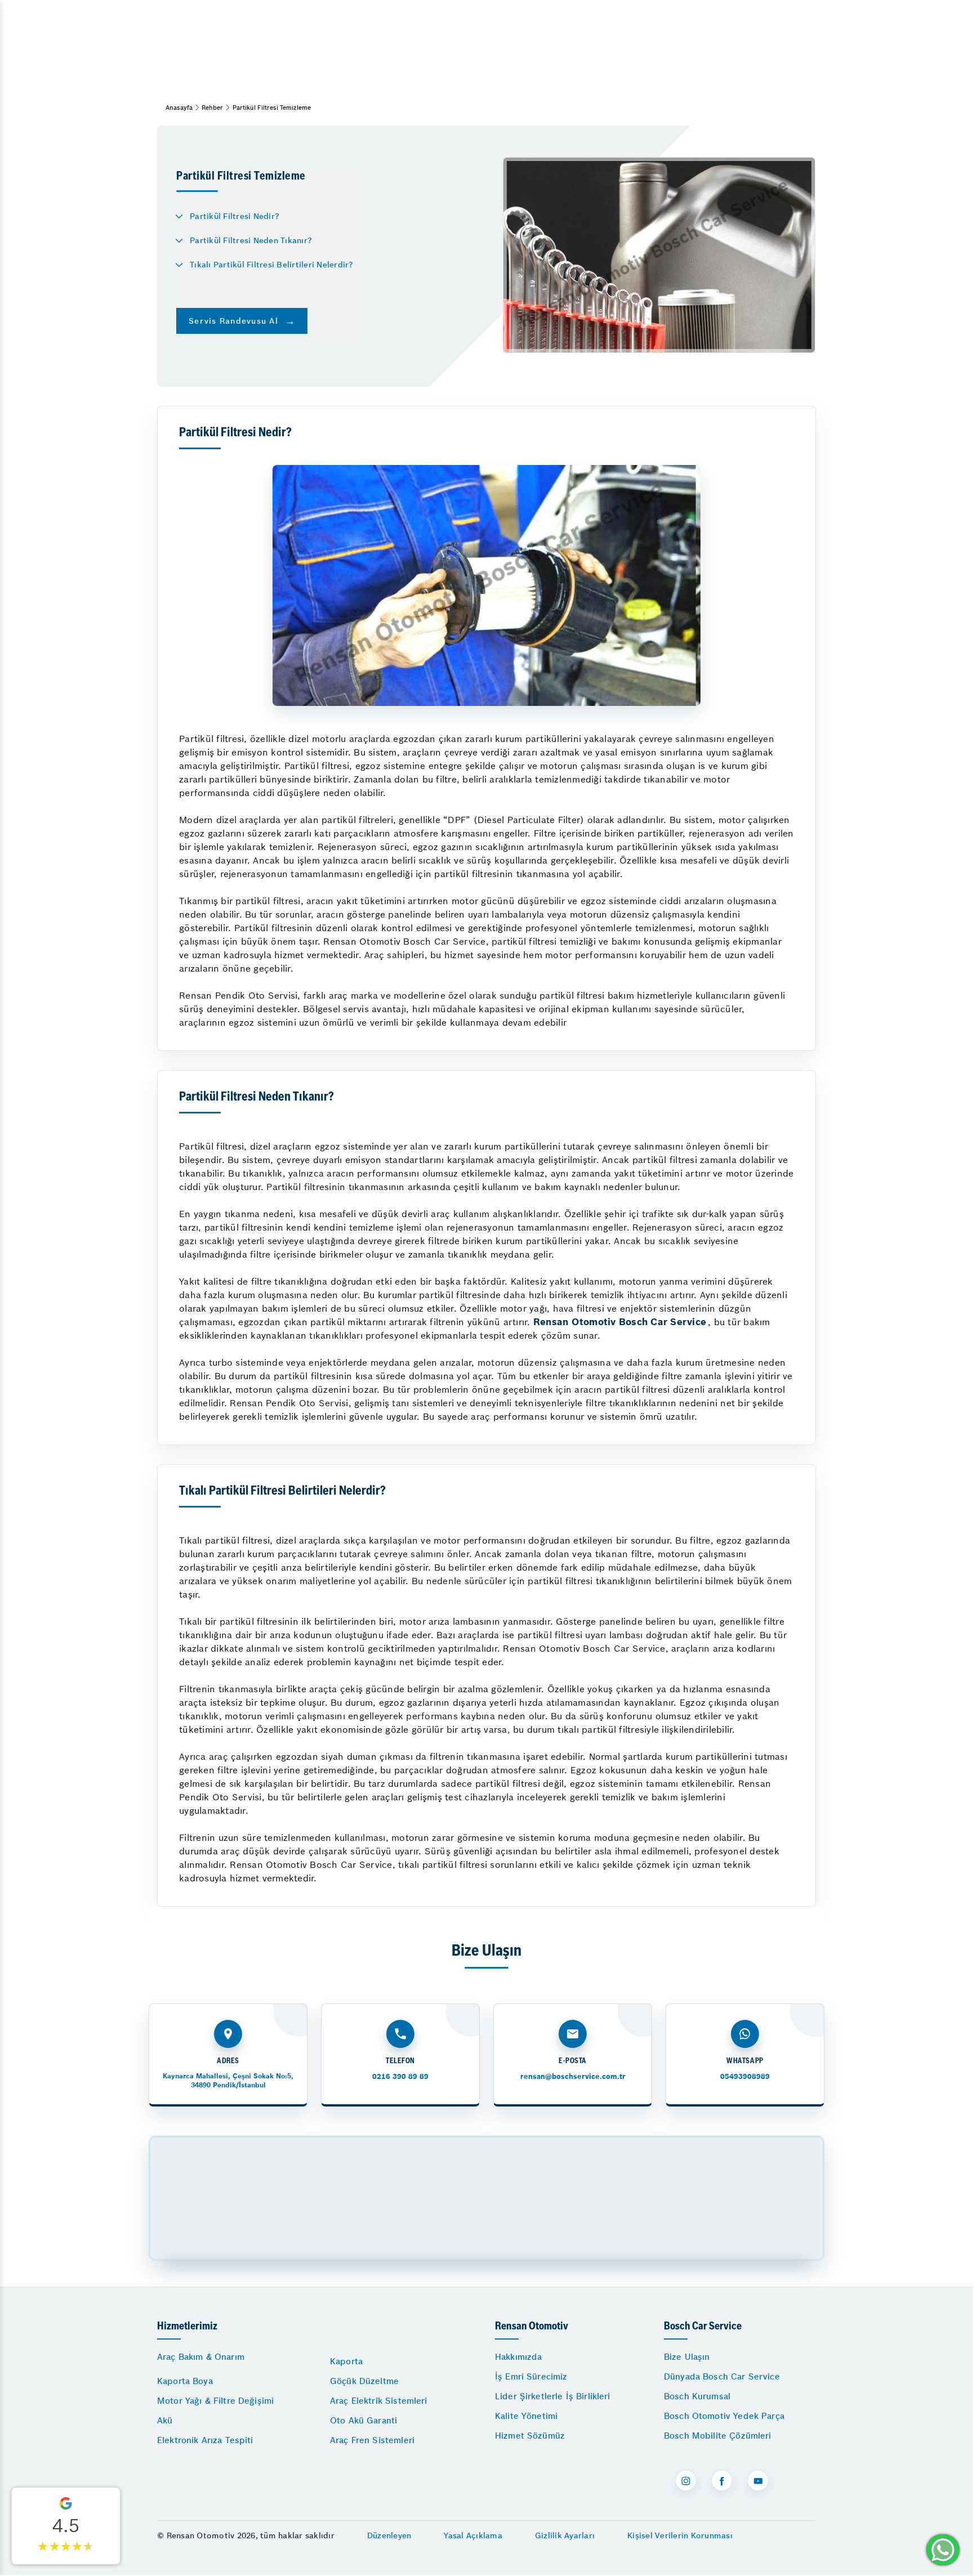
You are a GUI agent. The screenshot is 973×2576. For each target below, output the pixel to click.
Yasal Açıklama (473, 2535)
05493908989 (745, 2076)
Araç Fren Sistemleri (372, 2440)
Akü (165, 2420)
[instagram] (686, 2480)
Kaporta (346, 2361)
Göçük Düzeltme (364, 2381)
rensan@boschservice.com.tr (573, 2076)
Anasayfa (179, 108)
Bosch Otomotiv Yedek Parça (724, 2416)
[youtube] (758, 2480)
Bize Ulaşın (687, 2357)
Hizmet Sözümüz (530, 2436)
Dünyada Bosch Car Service (722, 2376)
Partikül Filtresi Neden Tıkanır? (251, 240)
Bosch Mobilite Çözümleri (718, 2436)
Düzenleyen (389, 2535)
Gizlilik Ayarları (565, 2535)
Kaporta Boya (185, 2381)
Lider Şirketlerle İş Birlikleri (553, 2396)
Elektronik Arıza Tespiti (205, 2440)
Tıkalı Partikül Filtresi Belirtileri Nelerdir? (272, 265)
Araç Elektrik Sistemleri (379, 2401)
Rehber (212, 108)
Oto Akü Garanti (363, 2420)
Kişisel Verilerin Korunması (680, 2535)
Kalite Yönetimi (526, 2416)
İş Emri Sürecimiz (531, 2376)
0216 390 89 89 (400, 2076)
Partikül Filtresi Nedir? (235, 216)
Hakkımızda (519, 2357)
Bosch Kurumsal (697, 2396)
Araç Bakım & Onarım (201, 2357)
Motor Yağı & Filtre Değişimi (215, 2401)
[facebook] (722, 2480)
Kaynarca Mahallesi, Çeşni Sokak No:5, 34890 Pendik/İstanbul (228, 2080)
